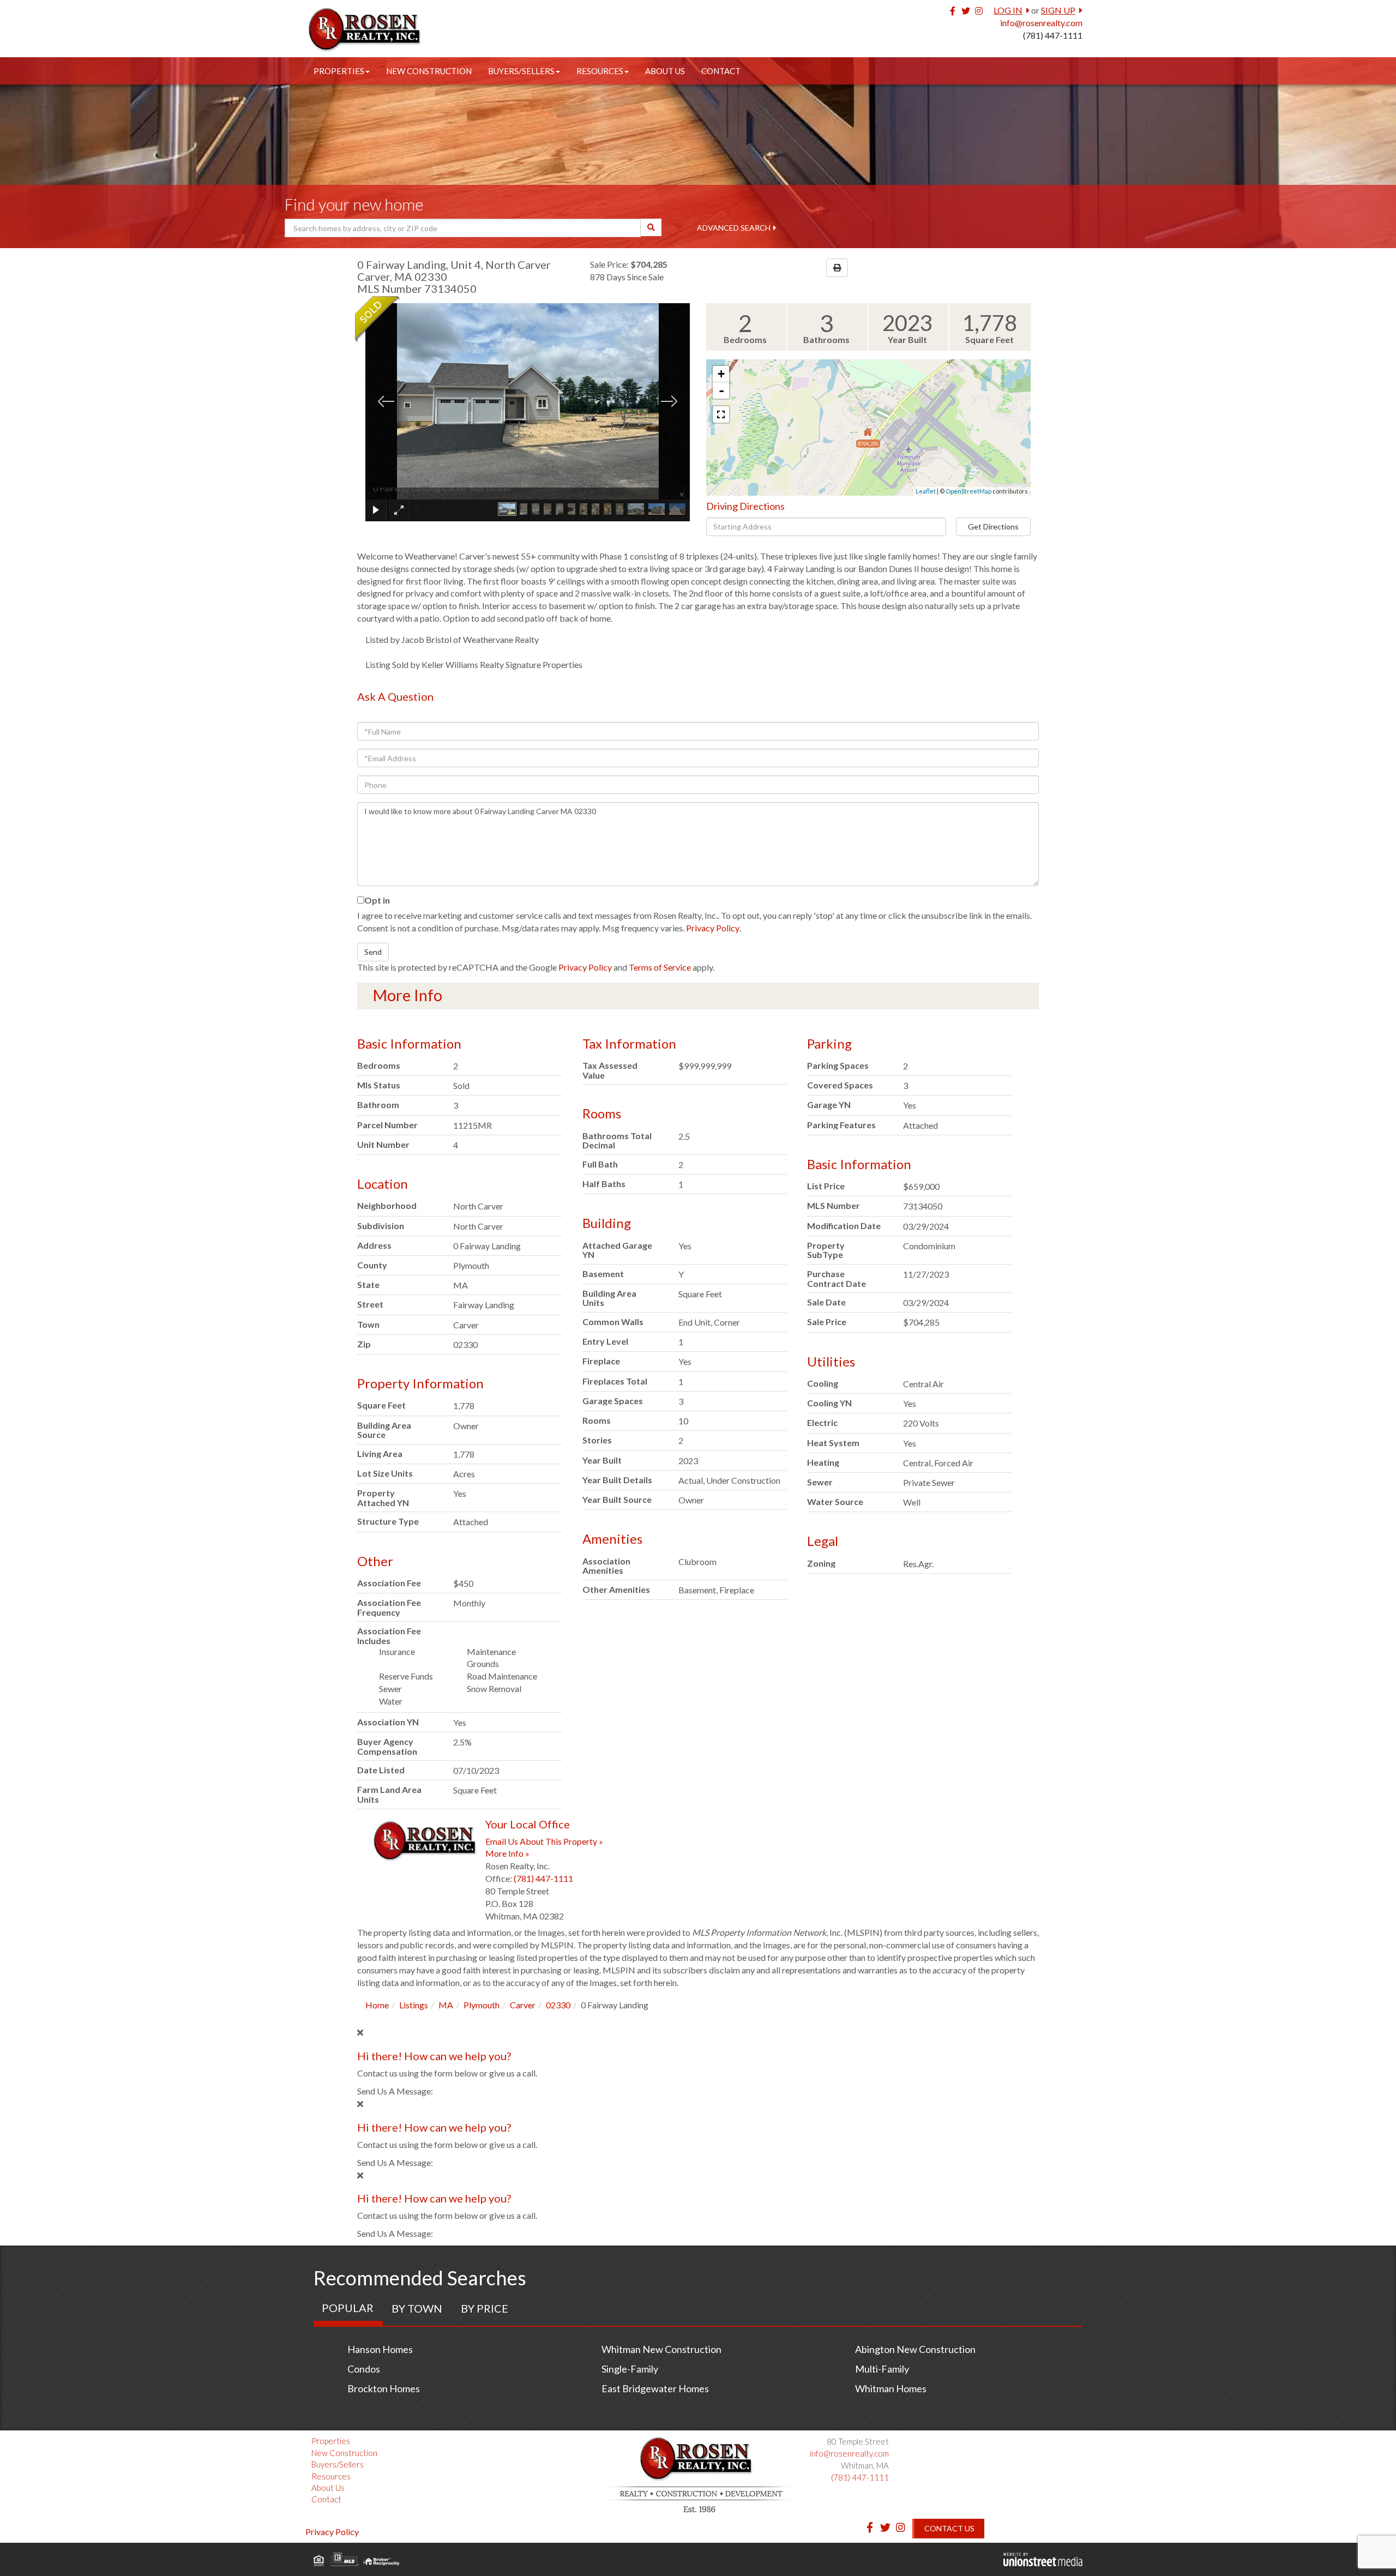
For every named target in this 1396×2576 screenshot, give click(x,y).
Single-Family (630, 2369)
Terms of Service (660, 967)
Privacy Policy (713, 928)
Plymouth (482, 2005)
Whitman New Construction (661, 2349)
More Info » (507, 1853)
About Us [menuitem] (665, 71)
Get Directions (993, 526)
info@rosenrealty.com (1041, 23)
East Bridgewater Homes (655, 2388)
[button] (651, 227)
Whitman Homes (891, 2388)
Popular (348, 2308)
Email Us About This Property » (544, 1841)
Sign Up (1058, 10)
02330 (558, 2005)
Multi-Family (882, 2369)
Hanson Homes (380, 2349)
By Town (417, 2308)
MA (446, 2005)
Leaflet (926, 491)
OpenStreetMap (968, 491)
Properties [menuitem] (339, 71)
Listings (414, 2005)
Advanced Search (734, 228)
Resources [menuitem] (600, 71)
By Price (485, 2308)
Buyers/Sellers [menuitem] (521, 71)
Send (373, 952)
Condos (364, 2369)
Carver (523, 2005)
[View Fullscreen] (721, 414)
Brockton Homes (384, 2388)
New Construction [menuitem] (429, 71)
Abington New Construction (915, 2349)
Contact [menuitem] (721, 71)
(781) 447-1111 (1053, 35)
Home (377, 2005)
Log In (1008, 10)
